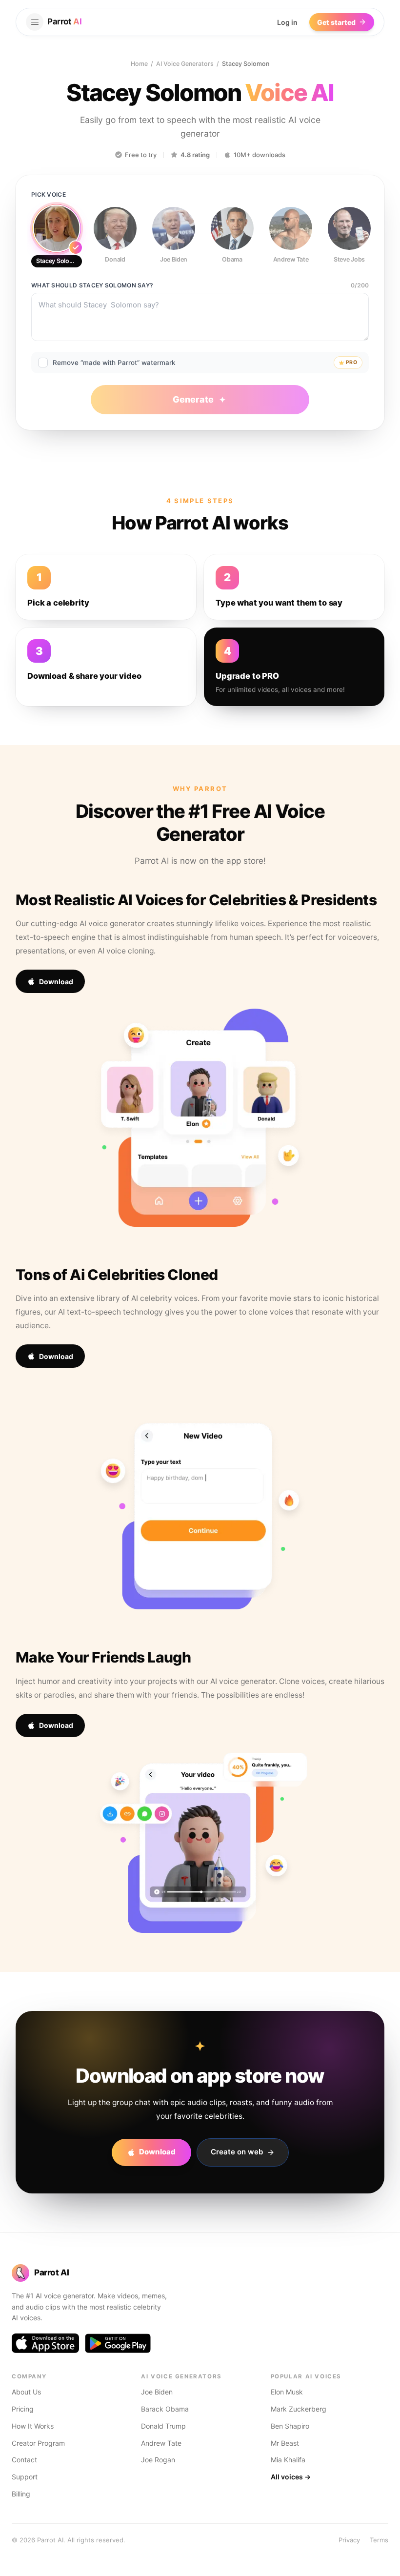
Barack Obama (165, 2409)
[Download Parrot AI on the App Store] (45, 2343)
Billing (21, 2494)
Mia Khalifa (288, 2460)
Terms (379, 2540)
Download (56, 982)
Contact (24, 2460)
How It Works (33, 2426)
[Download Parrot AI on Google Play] (118, 2343)
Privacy (349, 2540)
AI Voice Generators (185, 64)
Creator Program (38, 2443)
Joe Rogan (158, 2460)
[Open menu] (35, 22)
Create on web (237, 2152)
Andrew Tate (161, 2443)
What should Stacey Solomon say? (92, 285)
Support (25, 2477)
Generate (193, 399)
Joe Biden (157, 2392)
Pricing (23, 2409)
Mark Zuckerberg (299, 2409)
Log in (287, 22)
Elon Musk (287, 2392)
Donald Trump (163, 2426)
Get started (336, 22)
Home (139, 64)
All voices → (291, 2477)
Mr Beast (285, 2443)
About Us (26, 2392)
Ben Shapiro (290, 2426)
